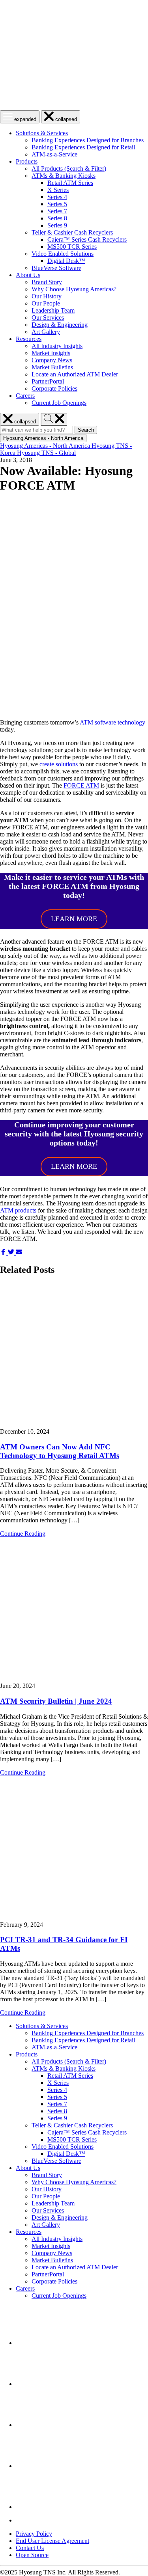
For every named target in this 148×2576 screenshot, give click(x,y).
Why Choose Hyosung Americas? (74, 289)
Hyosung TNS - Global (46, 453)
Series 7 (57, 211)
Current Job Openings (59, 403)
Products (27, 161)
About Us (28, 275)
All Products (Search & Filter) (69, 169)
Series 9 (57, 225)
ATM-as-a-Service (54, 154)
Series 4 (57, 197)
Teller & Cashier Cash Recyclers (72, 232)
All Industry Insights (57, 346)
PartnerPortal (48, 381)
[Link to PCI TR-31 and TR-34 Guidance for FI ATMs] (74, 1849)
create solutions (59, 764)
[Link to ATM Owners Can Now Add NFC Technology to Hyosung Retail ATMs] (74, 1356)
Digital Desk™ (66, 261)
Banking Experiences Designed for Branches (88, 140)
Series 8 (57, 218)
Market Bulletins (52, 367)
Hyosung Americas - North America (46, 446)
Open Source (32, 2555)
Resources (29, 339)
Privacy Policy (34, 2534)
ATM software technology (112, 722)
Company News (52, 360)
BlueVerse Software (56, 268)
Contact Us (30, 2548)
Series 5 (57, 204)
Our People (46, 303)
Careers (25, 396)
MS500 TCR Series (72, 247)
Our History (47, 296)
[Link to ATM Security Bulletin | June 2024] (74, 1610)
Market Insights (51, 353)
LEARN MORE (74, 919)
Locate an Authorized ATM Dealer (75, 374)
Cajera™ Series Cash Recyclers (87, 239)
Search (87, 430)
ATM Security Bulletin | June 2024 (56, 1701)
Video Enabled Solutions (63, 254)
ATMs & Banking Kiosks (64, 176)
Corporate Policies (54, 388)
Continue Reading (23, 1534)
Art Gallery (46, 332)
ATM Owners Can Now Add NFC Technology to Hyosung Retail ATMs (60, 1451)
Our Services (48, 318)
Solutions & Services (42, 133)
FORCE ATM (81, 785)
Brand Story (47, 282)
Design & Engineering (60, 325)
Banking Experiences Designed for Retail (83, 147)
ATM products (18, 1210)
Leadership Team (53, 310)
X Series (58, 190)
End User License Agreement (52, 2541)
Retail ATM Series (70, 183)
